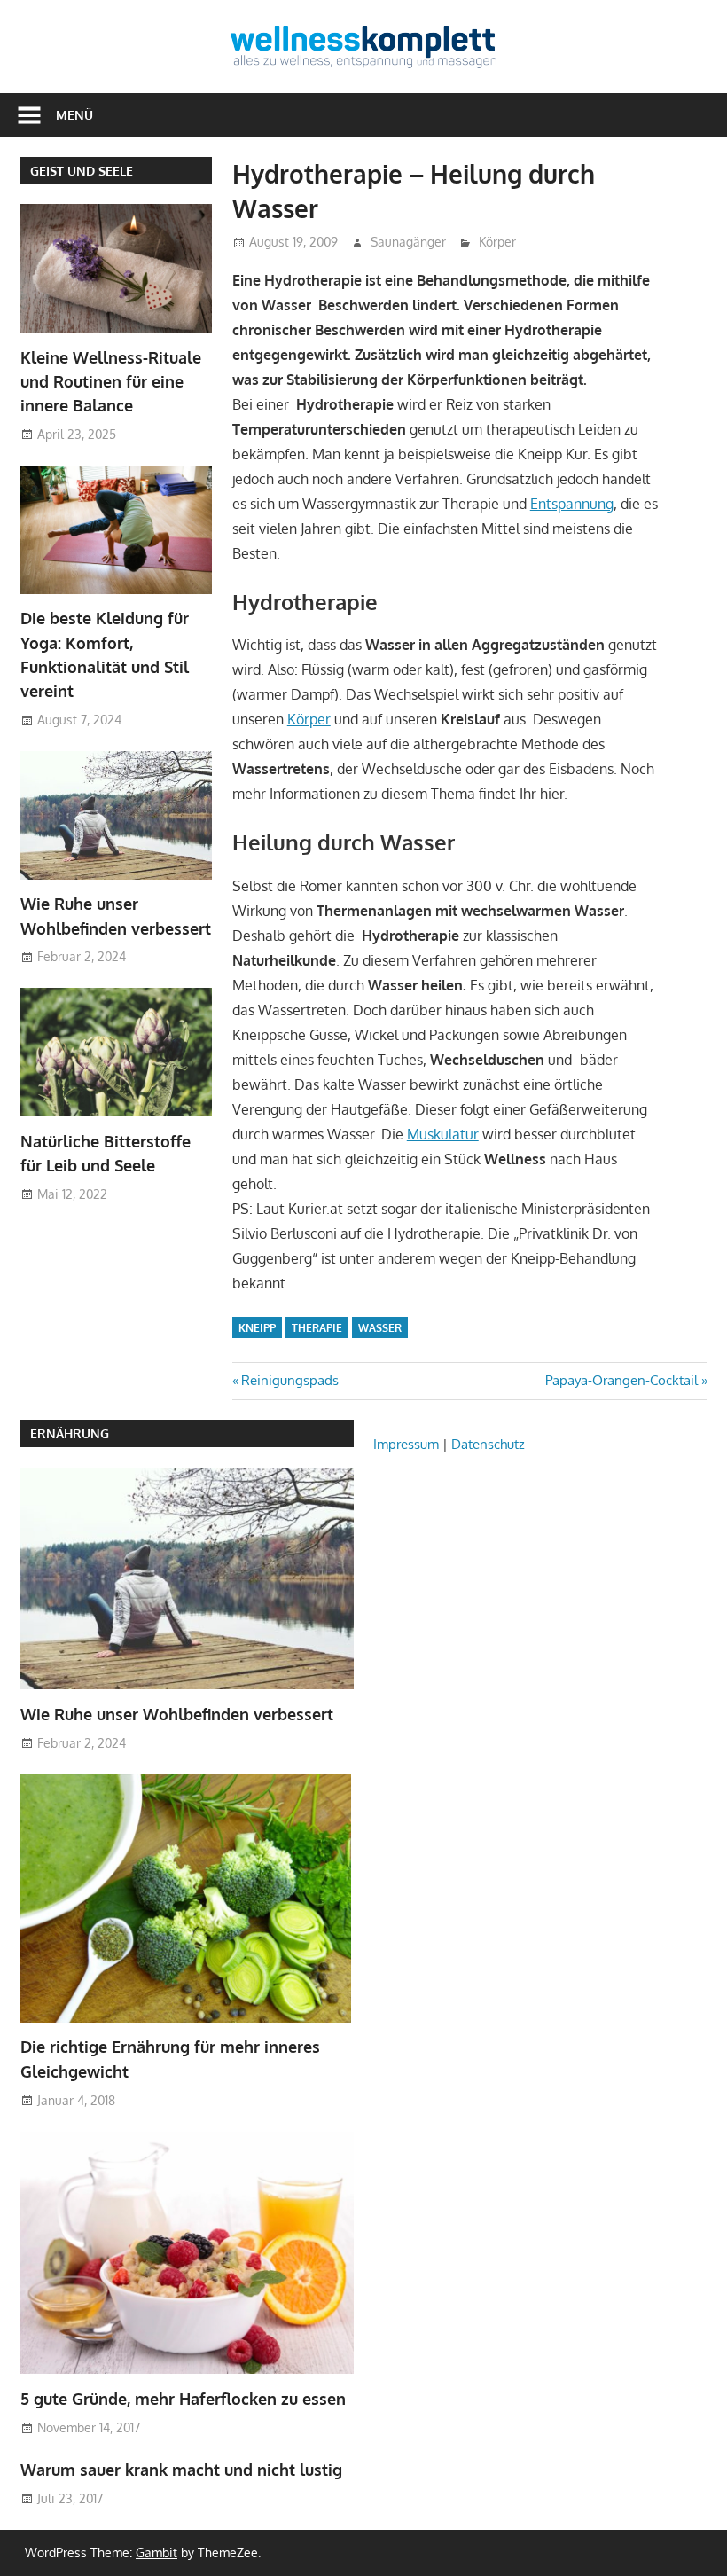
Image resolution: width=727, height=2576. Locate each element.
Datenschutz (488, 1444)
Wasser (380, 1328)
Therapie (317, 1328)
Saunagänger (408, 242)
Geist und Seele (82, 171)
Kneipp (257, 1328)
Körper (497, 242)
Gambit (156, 2553)
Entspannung (572, 504)
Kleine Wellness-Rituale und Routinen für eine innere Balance (111, 382)
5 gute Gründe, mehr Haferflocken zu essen (183, 2399)
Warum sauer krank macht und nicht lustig (181, 2470)
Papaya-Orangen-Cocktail (621, 1380)
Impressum (406, 1444)
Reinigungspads (289, 1380)
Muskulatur (443, 1134)
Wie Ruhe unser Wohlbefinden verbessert (177, 1714)
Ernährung (70, 1433)
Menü (74, 115)
